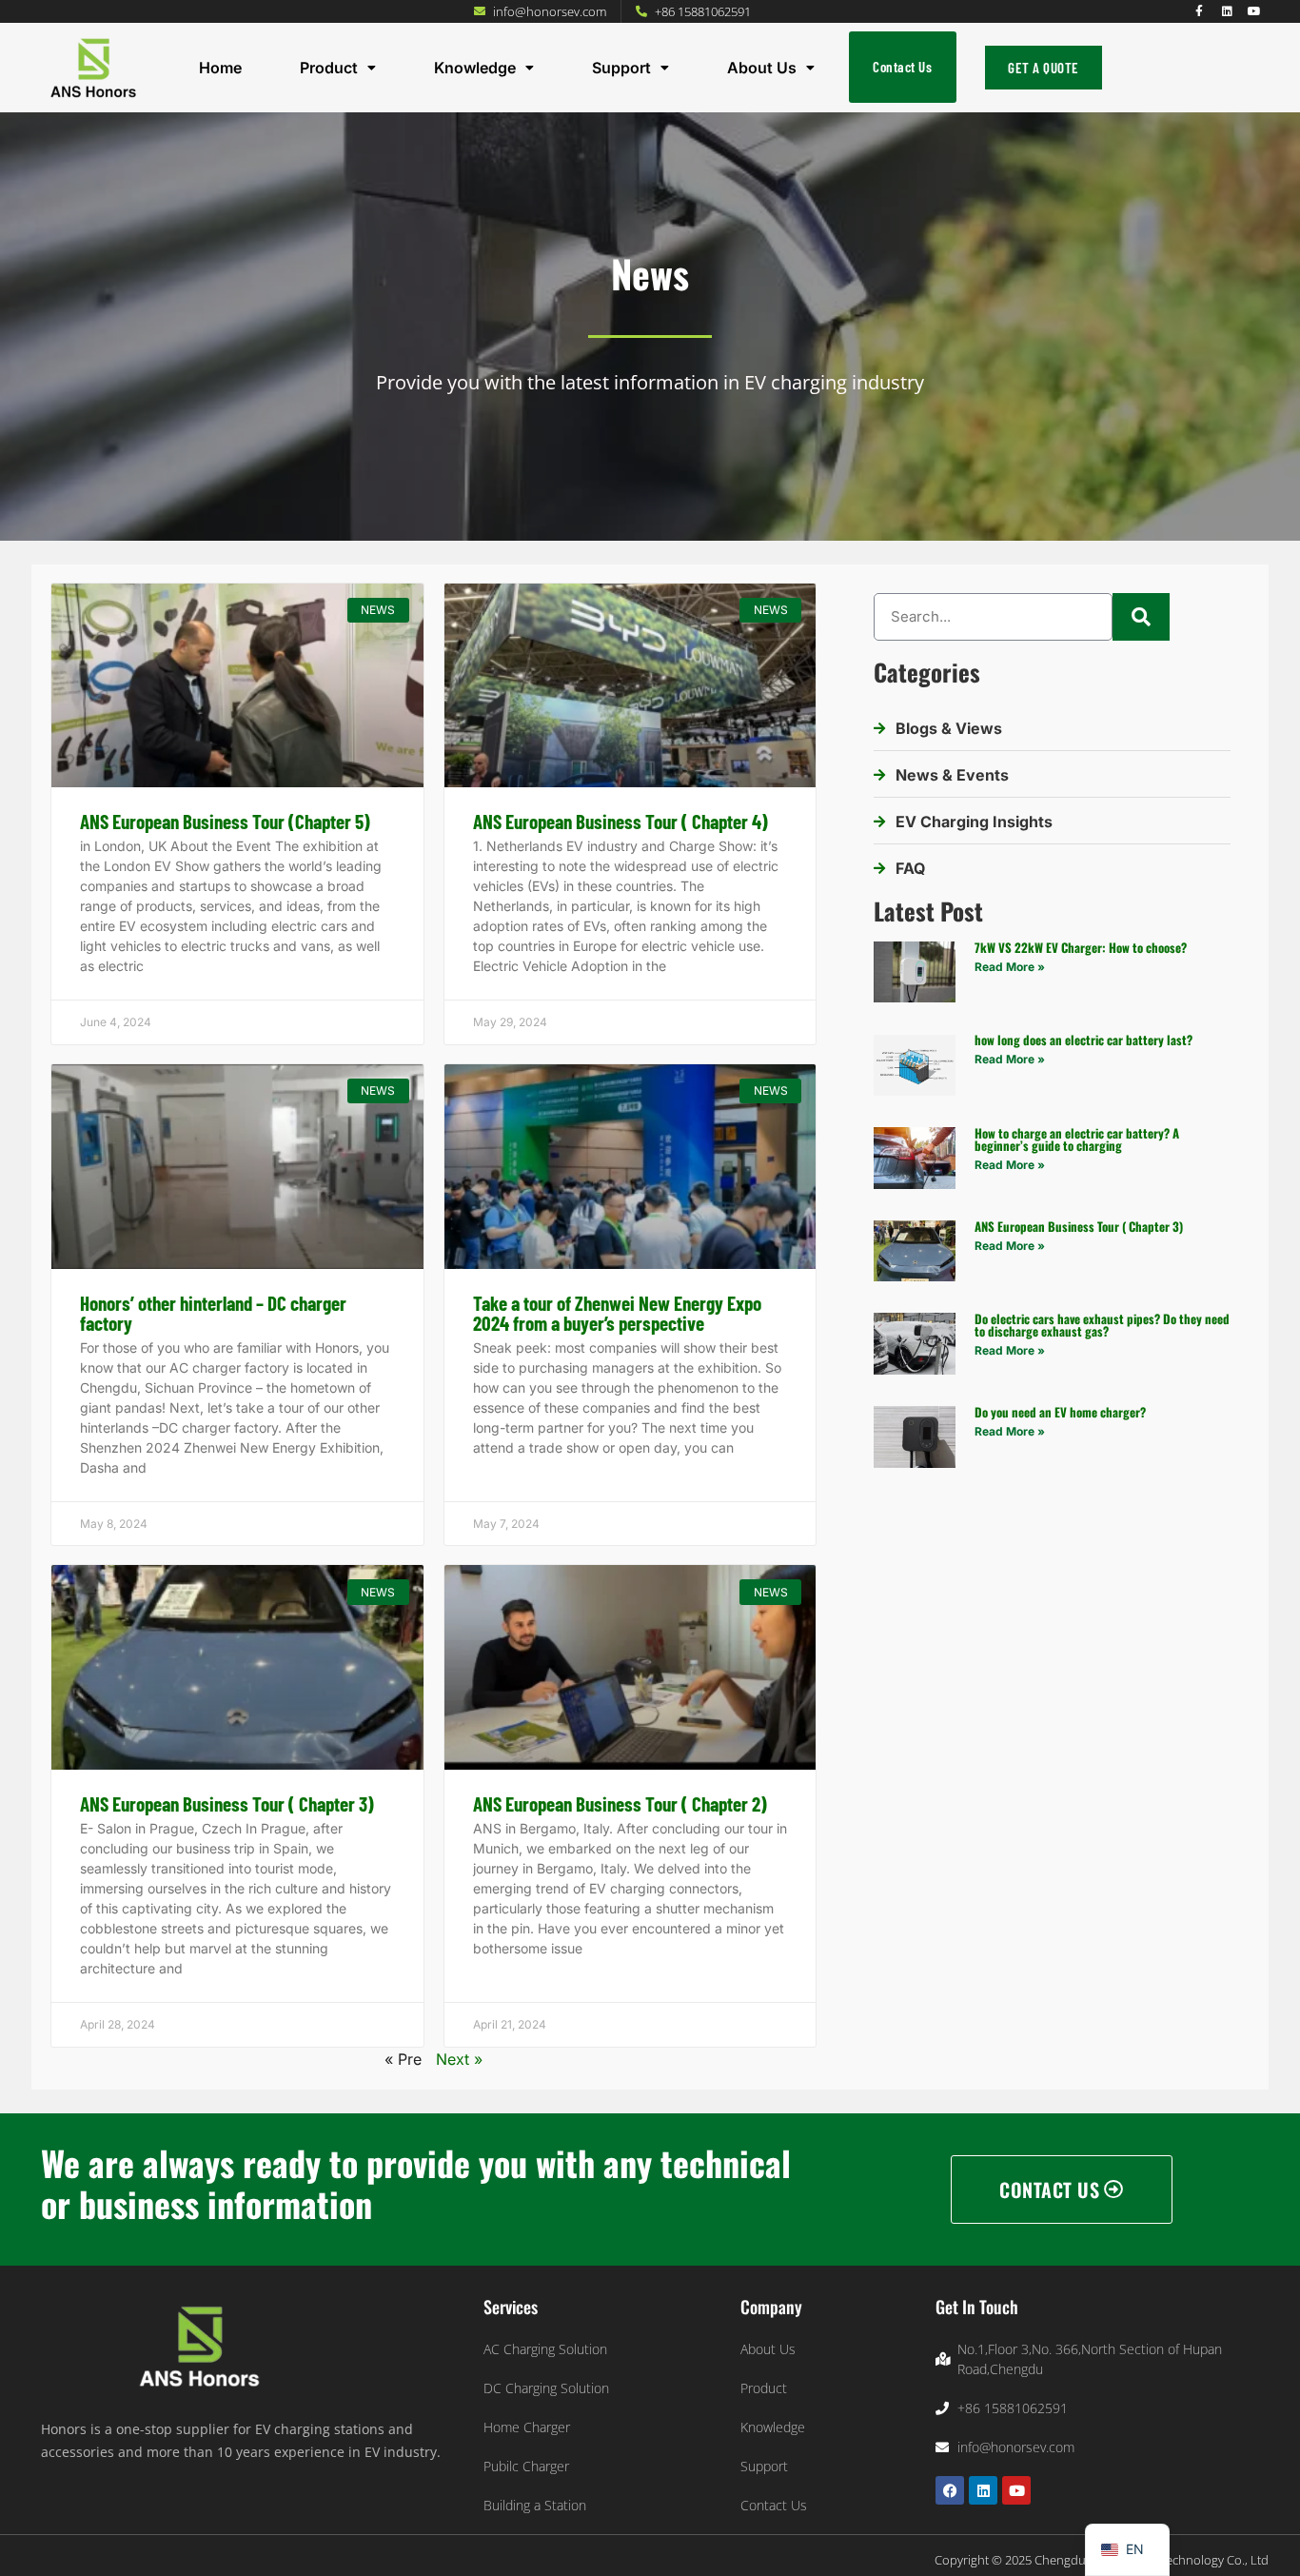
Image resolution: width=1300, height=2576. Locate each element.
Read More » (1010, 967)
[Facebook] (950, 2490)
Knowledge (475, 68)
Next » (459, 2059)
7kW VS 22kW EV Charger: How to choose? (1081, 947)
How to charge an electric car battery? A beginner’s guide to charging (1077, 1139)
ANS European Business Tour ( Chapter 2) (620, 1803)
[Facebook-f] (1199, 11)
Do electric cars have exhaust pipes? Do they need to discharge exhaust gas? (1102, 1325)
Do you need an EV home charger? (1060, 1412)
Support (621, 68)
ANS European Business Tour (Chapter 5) (225, 821)
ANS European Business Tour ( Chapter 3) (227, 1803)
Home (220, 68)
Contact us (902, 67)
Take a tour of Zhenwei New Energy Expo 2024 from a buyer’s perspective (617, 1313)
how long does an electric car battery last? (1083, 1040)
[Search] (1141, 617)
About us (762, 68)
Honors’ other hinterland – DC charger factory (213, 1313)
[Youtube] (1254, 11)
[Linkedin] (1227, 11)
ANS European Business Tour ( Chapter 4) (620, 821)
